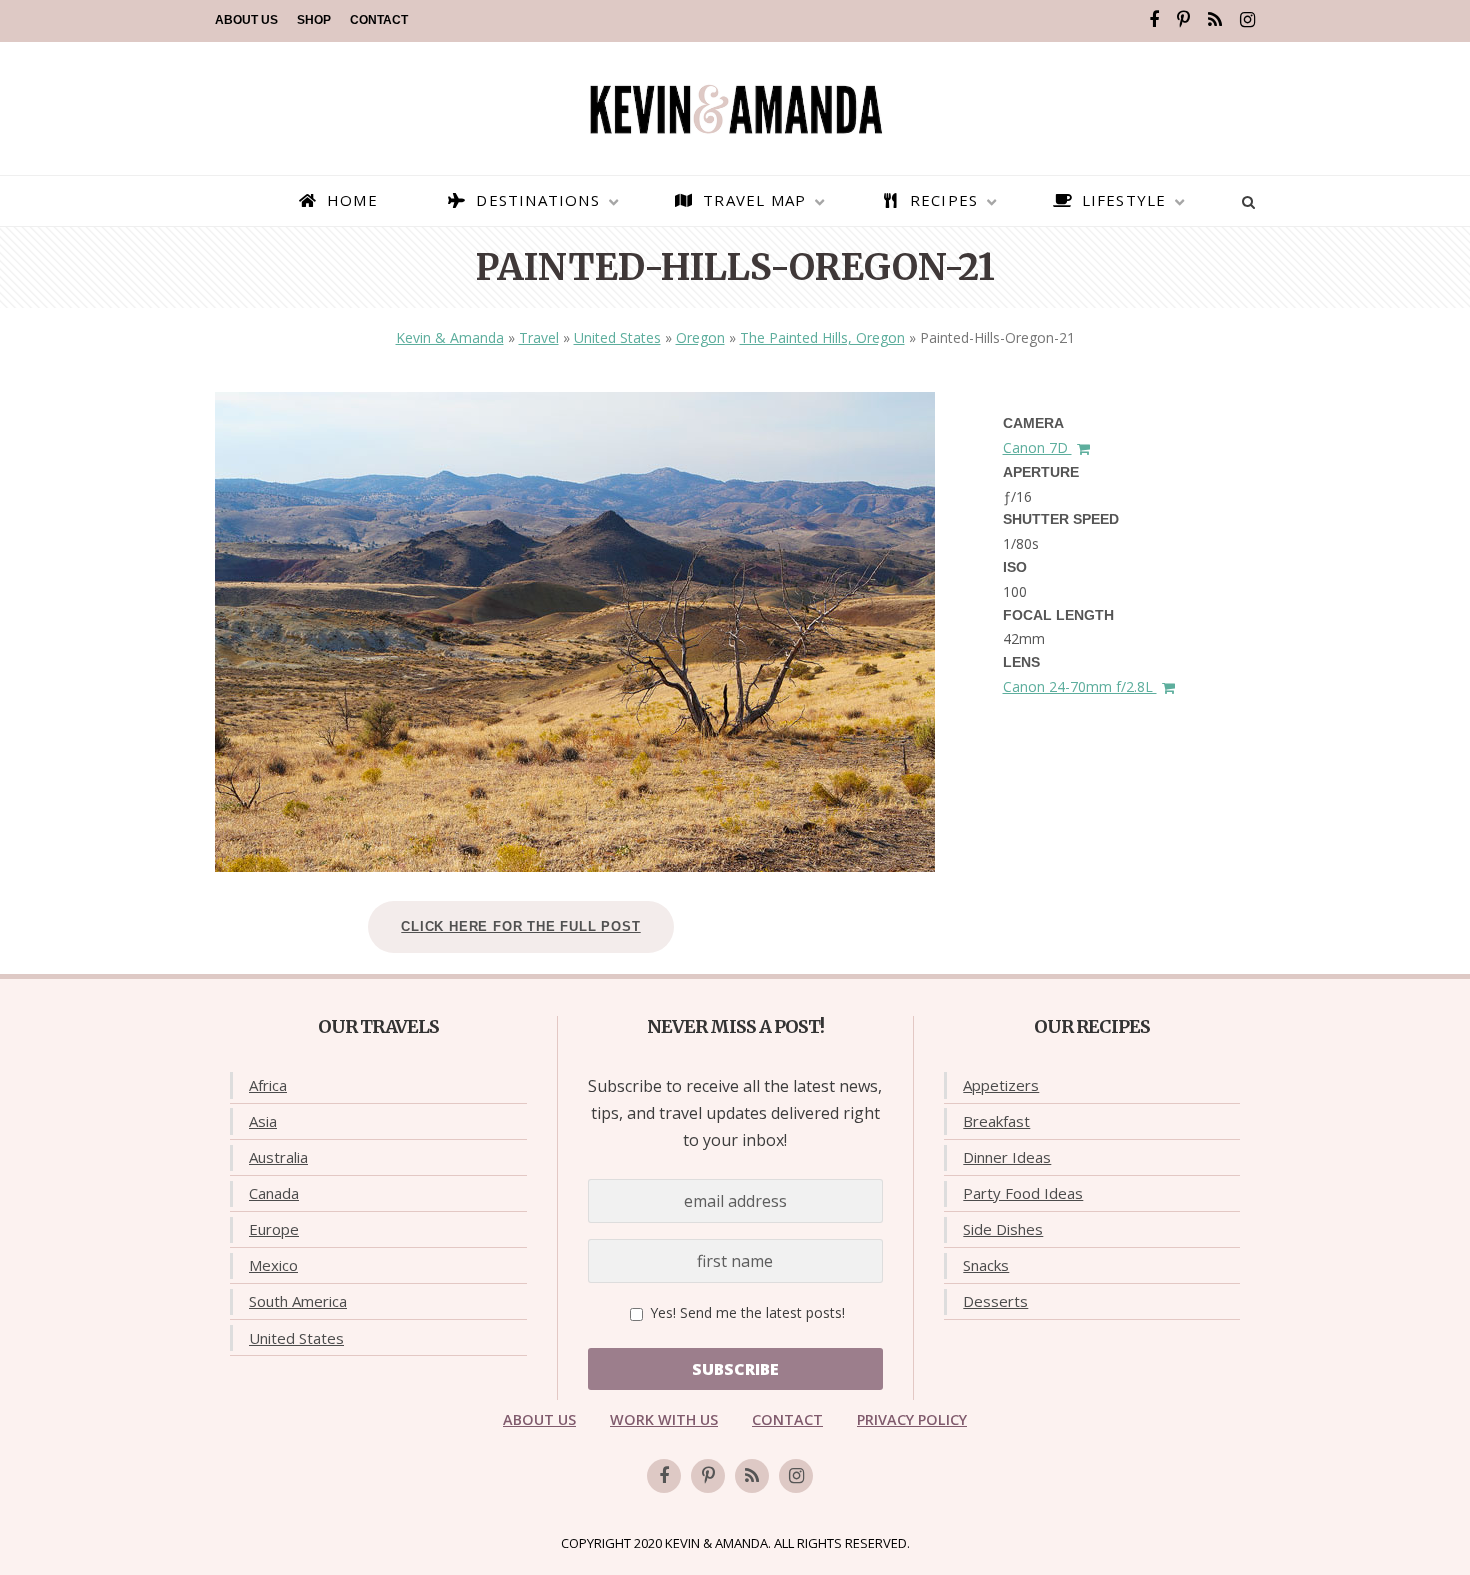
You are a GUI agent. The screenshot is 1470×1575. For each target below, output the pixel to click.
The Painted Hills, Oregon (822, 337)
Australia (278, 1157)
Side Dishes (1003, 1229)
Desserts (995, 1301)
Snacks (986, 1265)
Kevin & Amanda (450, 337)
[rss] (1215, 20)
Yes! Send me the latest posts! (745, 1312)
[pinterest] (1183, 20)
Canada (274, 1193)
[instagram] (1247, 20)
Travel (539, 337)
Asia (263, 1121)
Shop (314, 20)
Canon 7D (1037, 447)
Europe (274, 1229)
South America (298, 1301)
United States (617, 337)
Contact (379, 20)
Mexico (273, 1265)
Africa (268, 1085)
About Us (246, 20)
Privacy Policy (912, 1419)
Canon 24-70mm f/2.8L (1080, 686)
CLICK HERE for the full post (520, 926)
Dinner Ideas (1007, 1157)
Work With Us (664, 1419)
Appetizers (1001, 1085)
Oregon (700, 337)
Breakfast (996, 1121)
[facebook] (1154, 20)
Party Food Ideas (1023, 1193)
